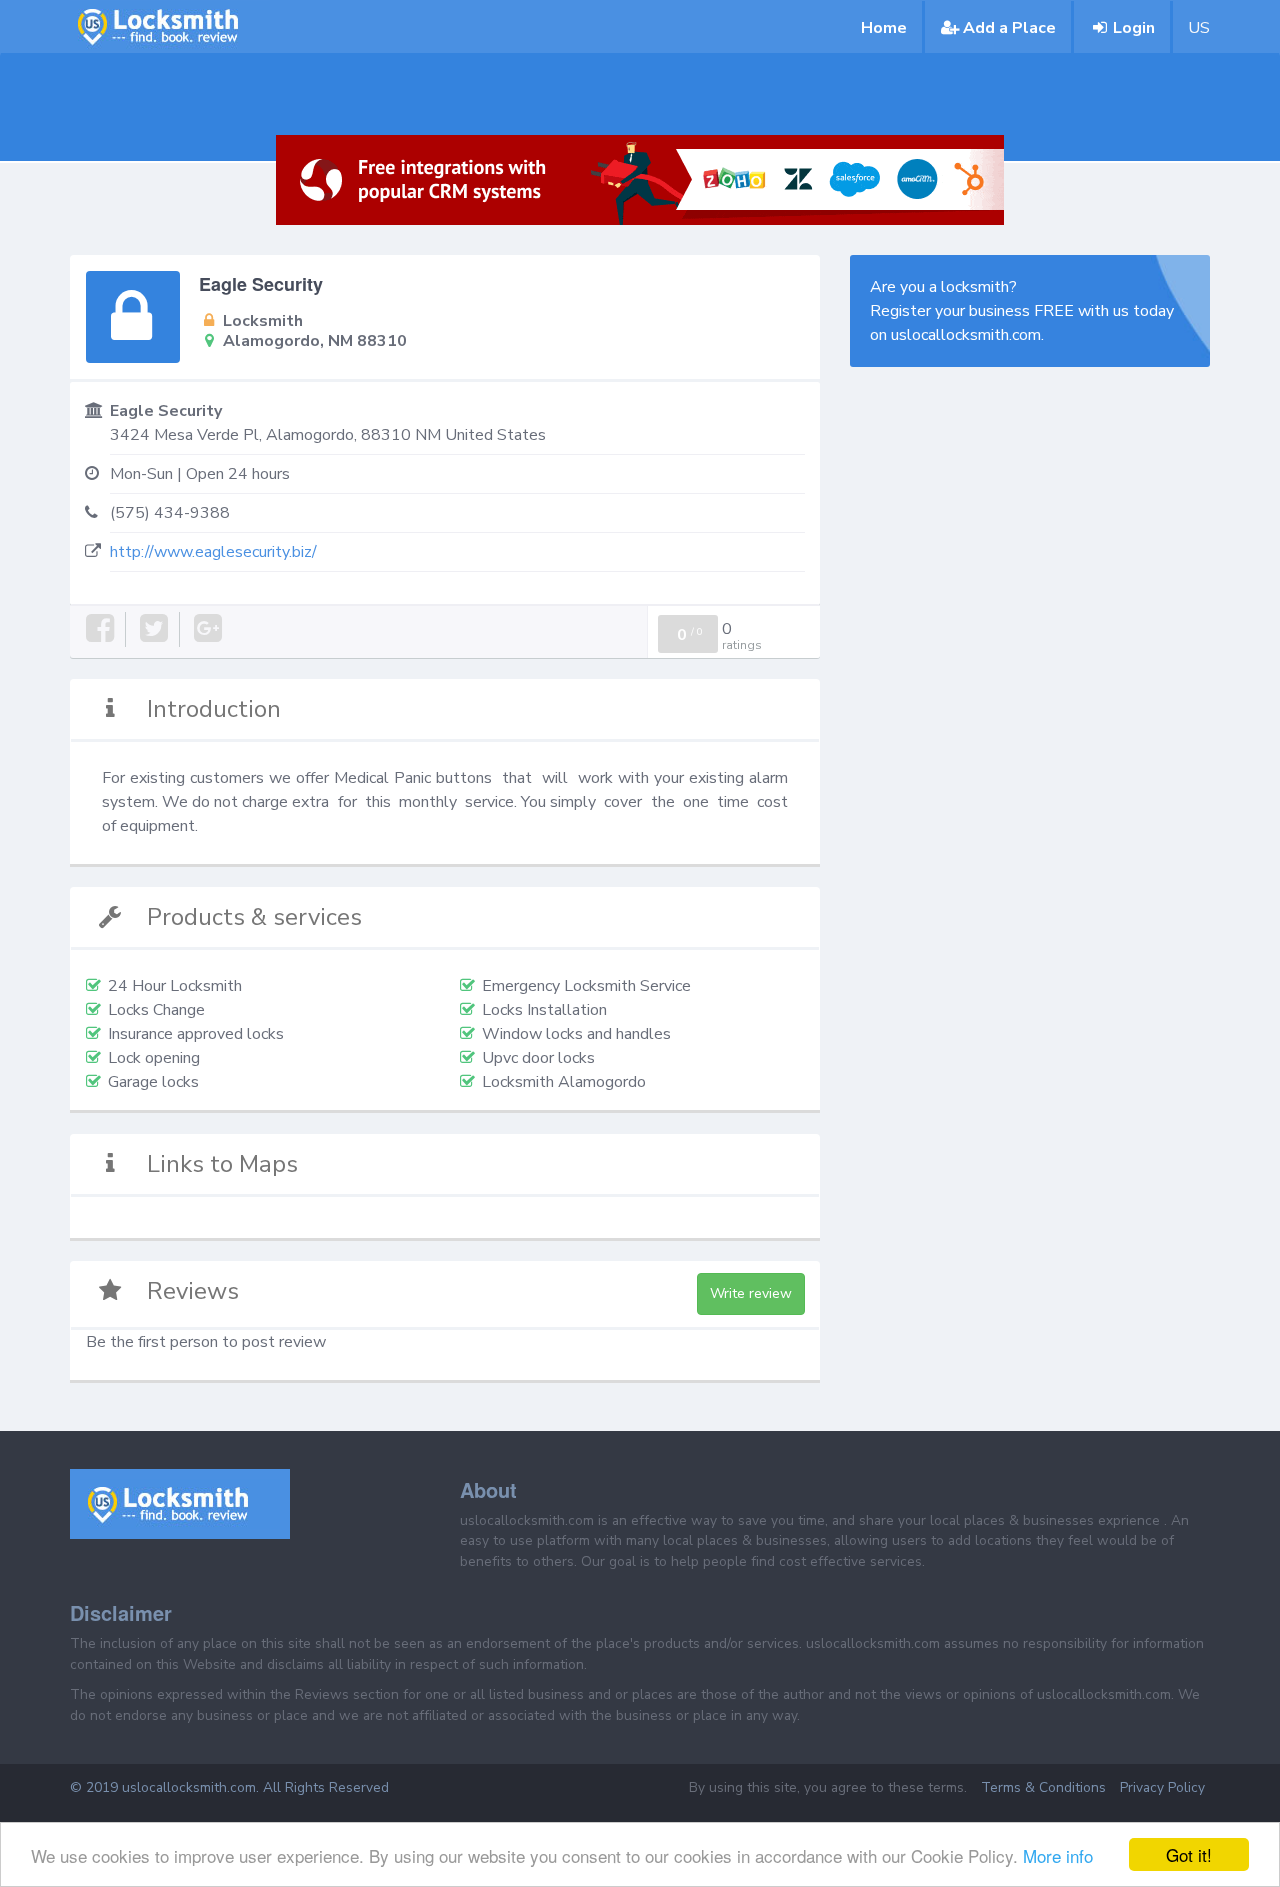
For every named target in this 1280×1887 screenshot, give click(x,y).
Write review (751, 1293)
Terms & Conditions (1043, 1787)
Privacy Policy (1162, 1787)
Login (1134, 28)
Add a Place (1009, 28)
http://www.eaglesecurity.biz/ (213, 552)
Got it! (1189, 1854)
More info (1058, 1855)
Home (884, 28)
